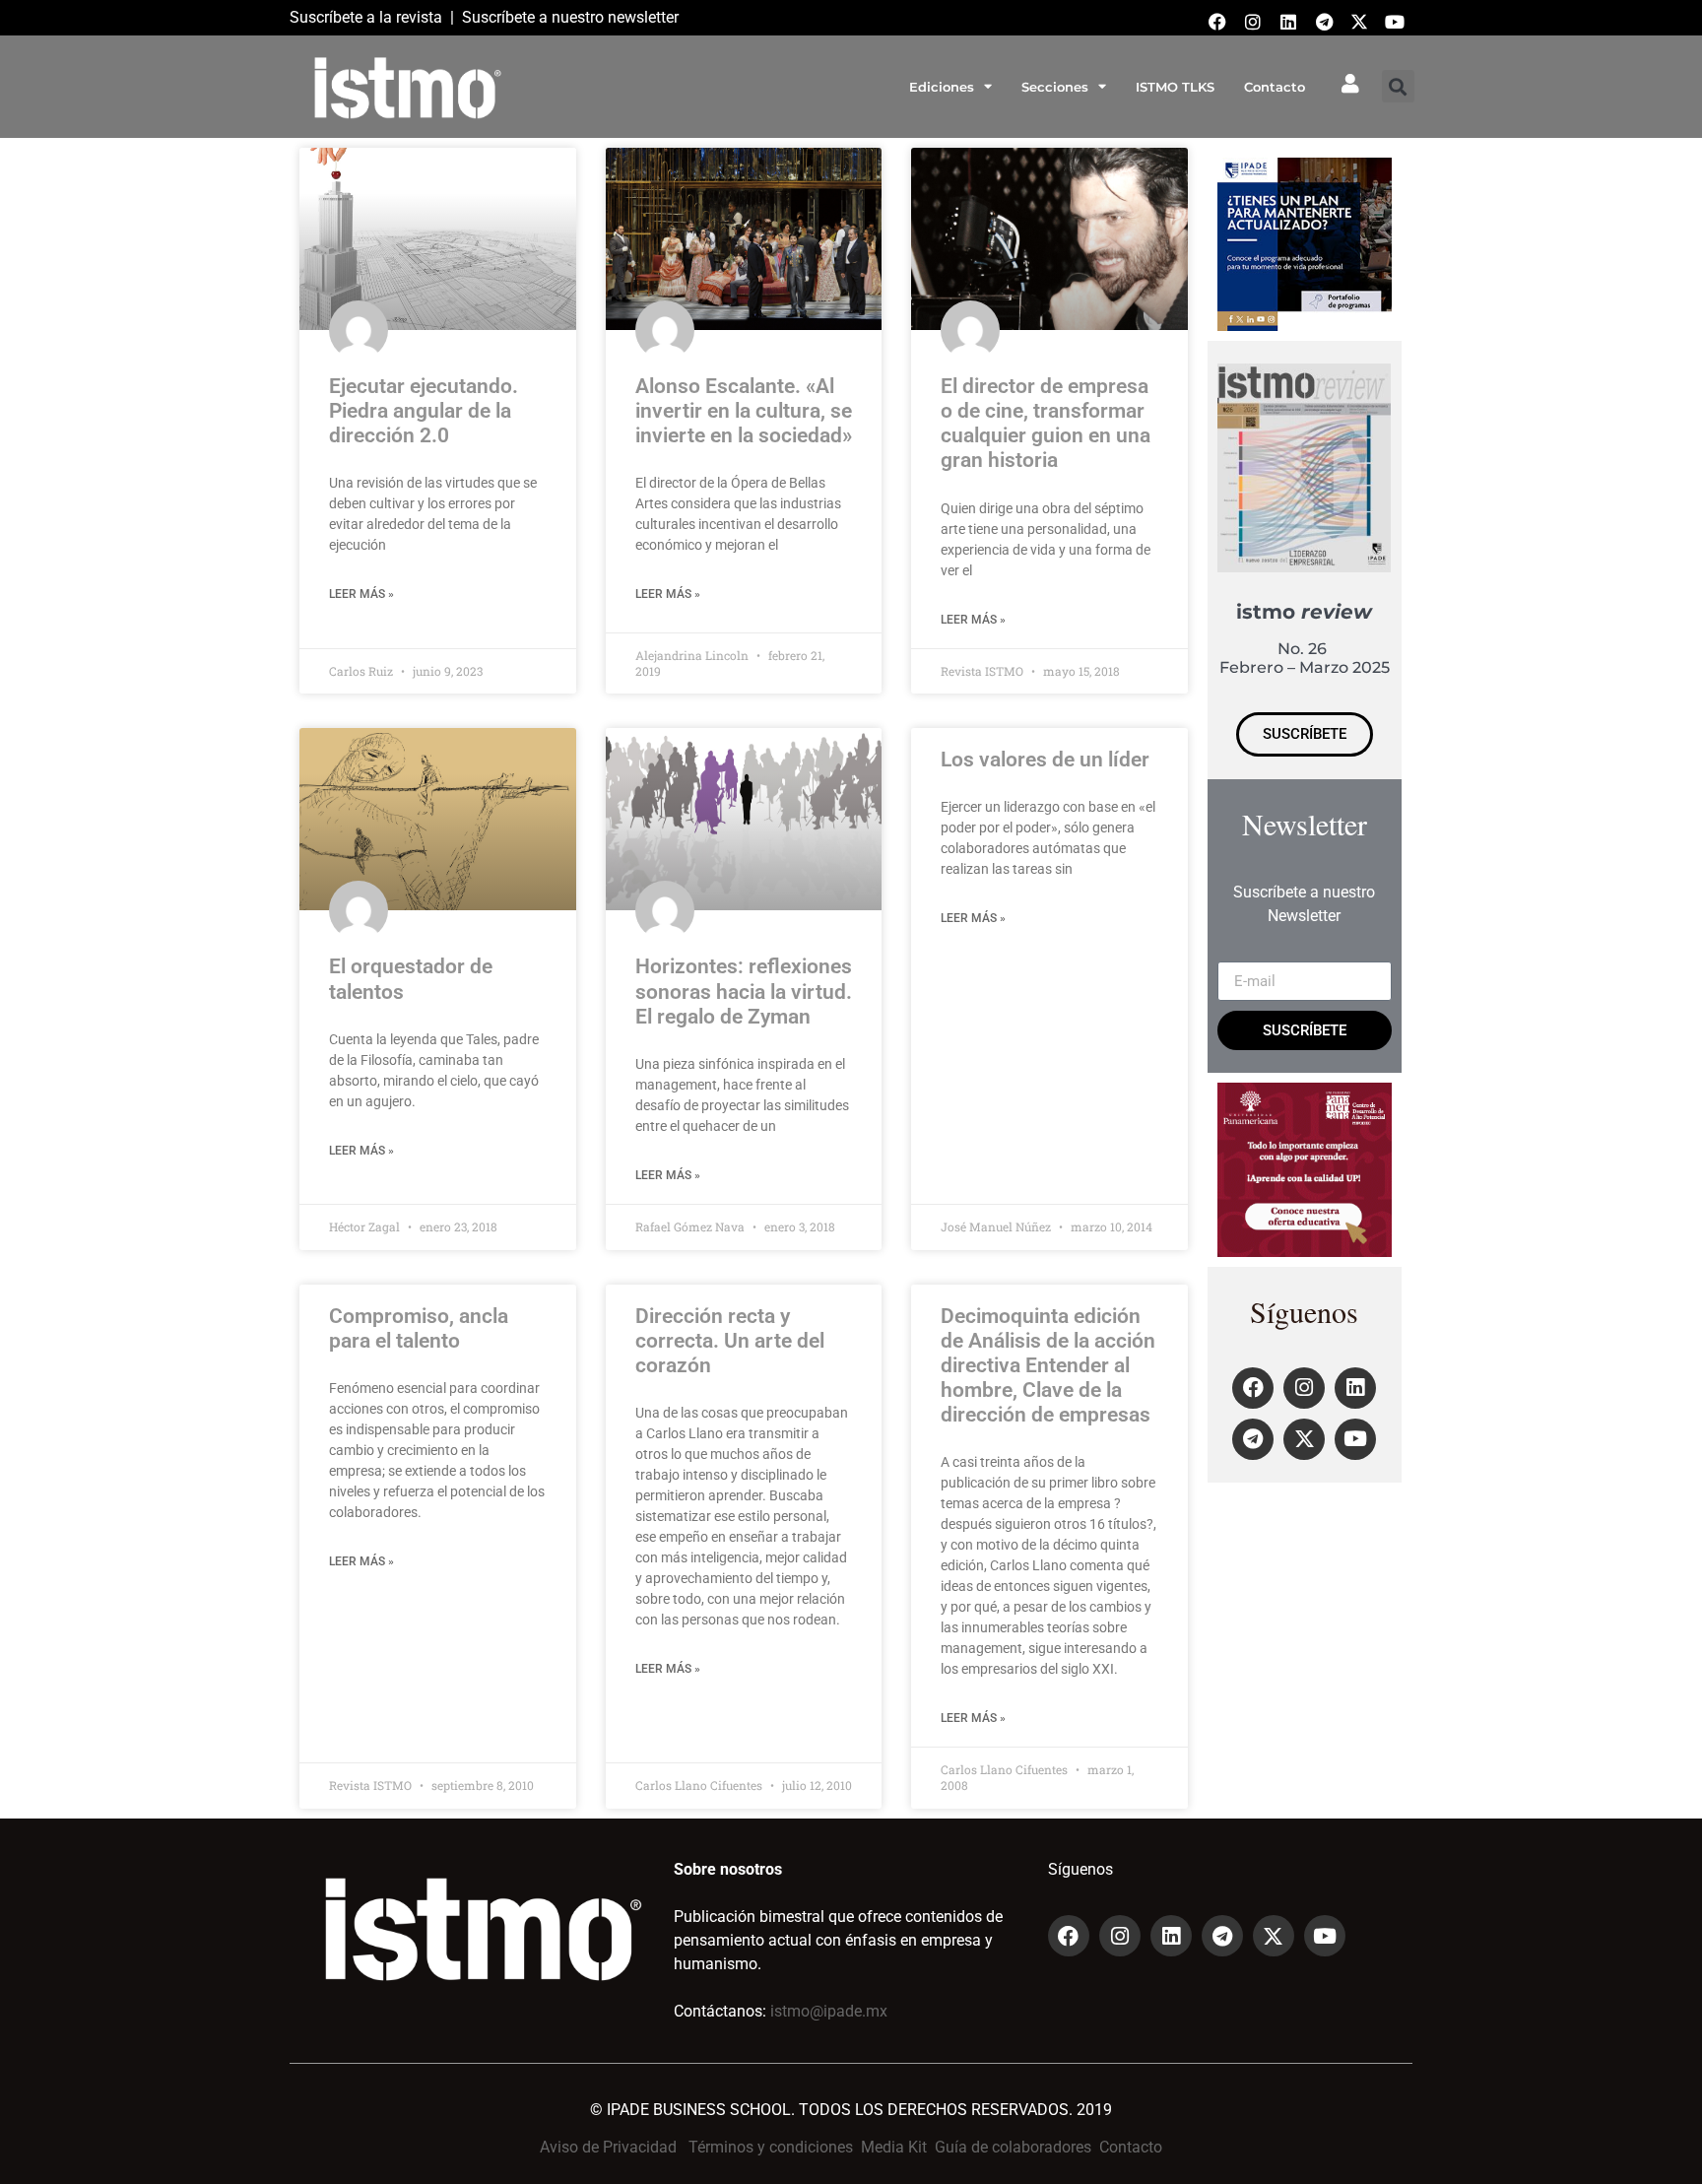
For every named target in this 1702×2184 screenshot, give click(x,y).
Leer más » (361, 594)
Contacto (1275, 87)
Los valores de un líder (1045, 760)
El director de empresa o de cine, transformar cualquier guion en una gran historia (1046, 424)
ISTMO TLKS (1175, 87)
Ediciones (942, 87)
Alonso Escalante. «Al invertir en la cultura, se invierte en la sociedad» (744, 411)
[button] (1398, 86)
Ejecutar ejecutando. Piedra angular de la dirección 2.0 (424, 411)
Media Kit (894, 2147)
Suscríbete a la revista (366, 17)
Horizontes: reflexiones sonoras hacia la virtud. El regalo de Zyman (744, 991)
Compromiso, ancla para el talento (419, 1328)
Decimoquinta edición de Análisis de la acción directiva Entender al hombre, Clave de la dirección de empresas (1048, 1366)
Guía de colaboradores (1013, 2147)
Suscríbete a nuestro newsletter (570, 17)
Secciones (1055, 87)
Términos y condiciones (771, 2147)
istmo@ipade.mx (829, 2011)
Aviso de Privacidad (608, 2147)
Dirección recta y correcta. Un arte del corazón (730, 1341)
